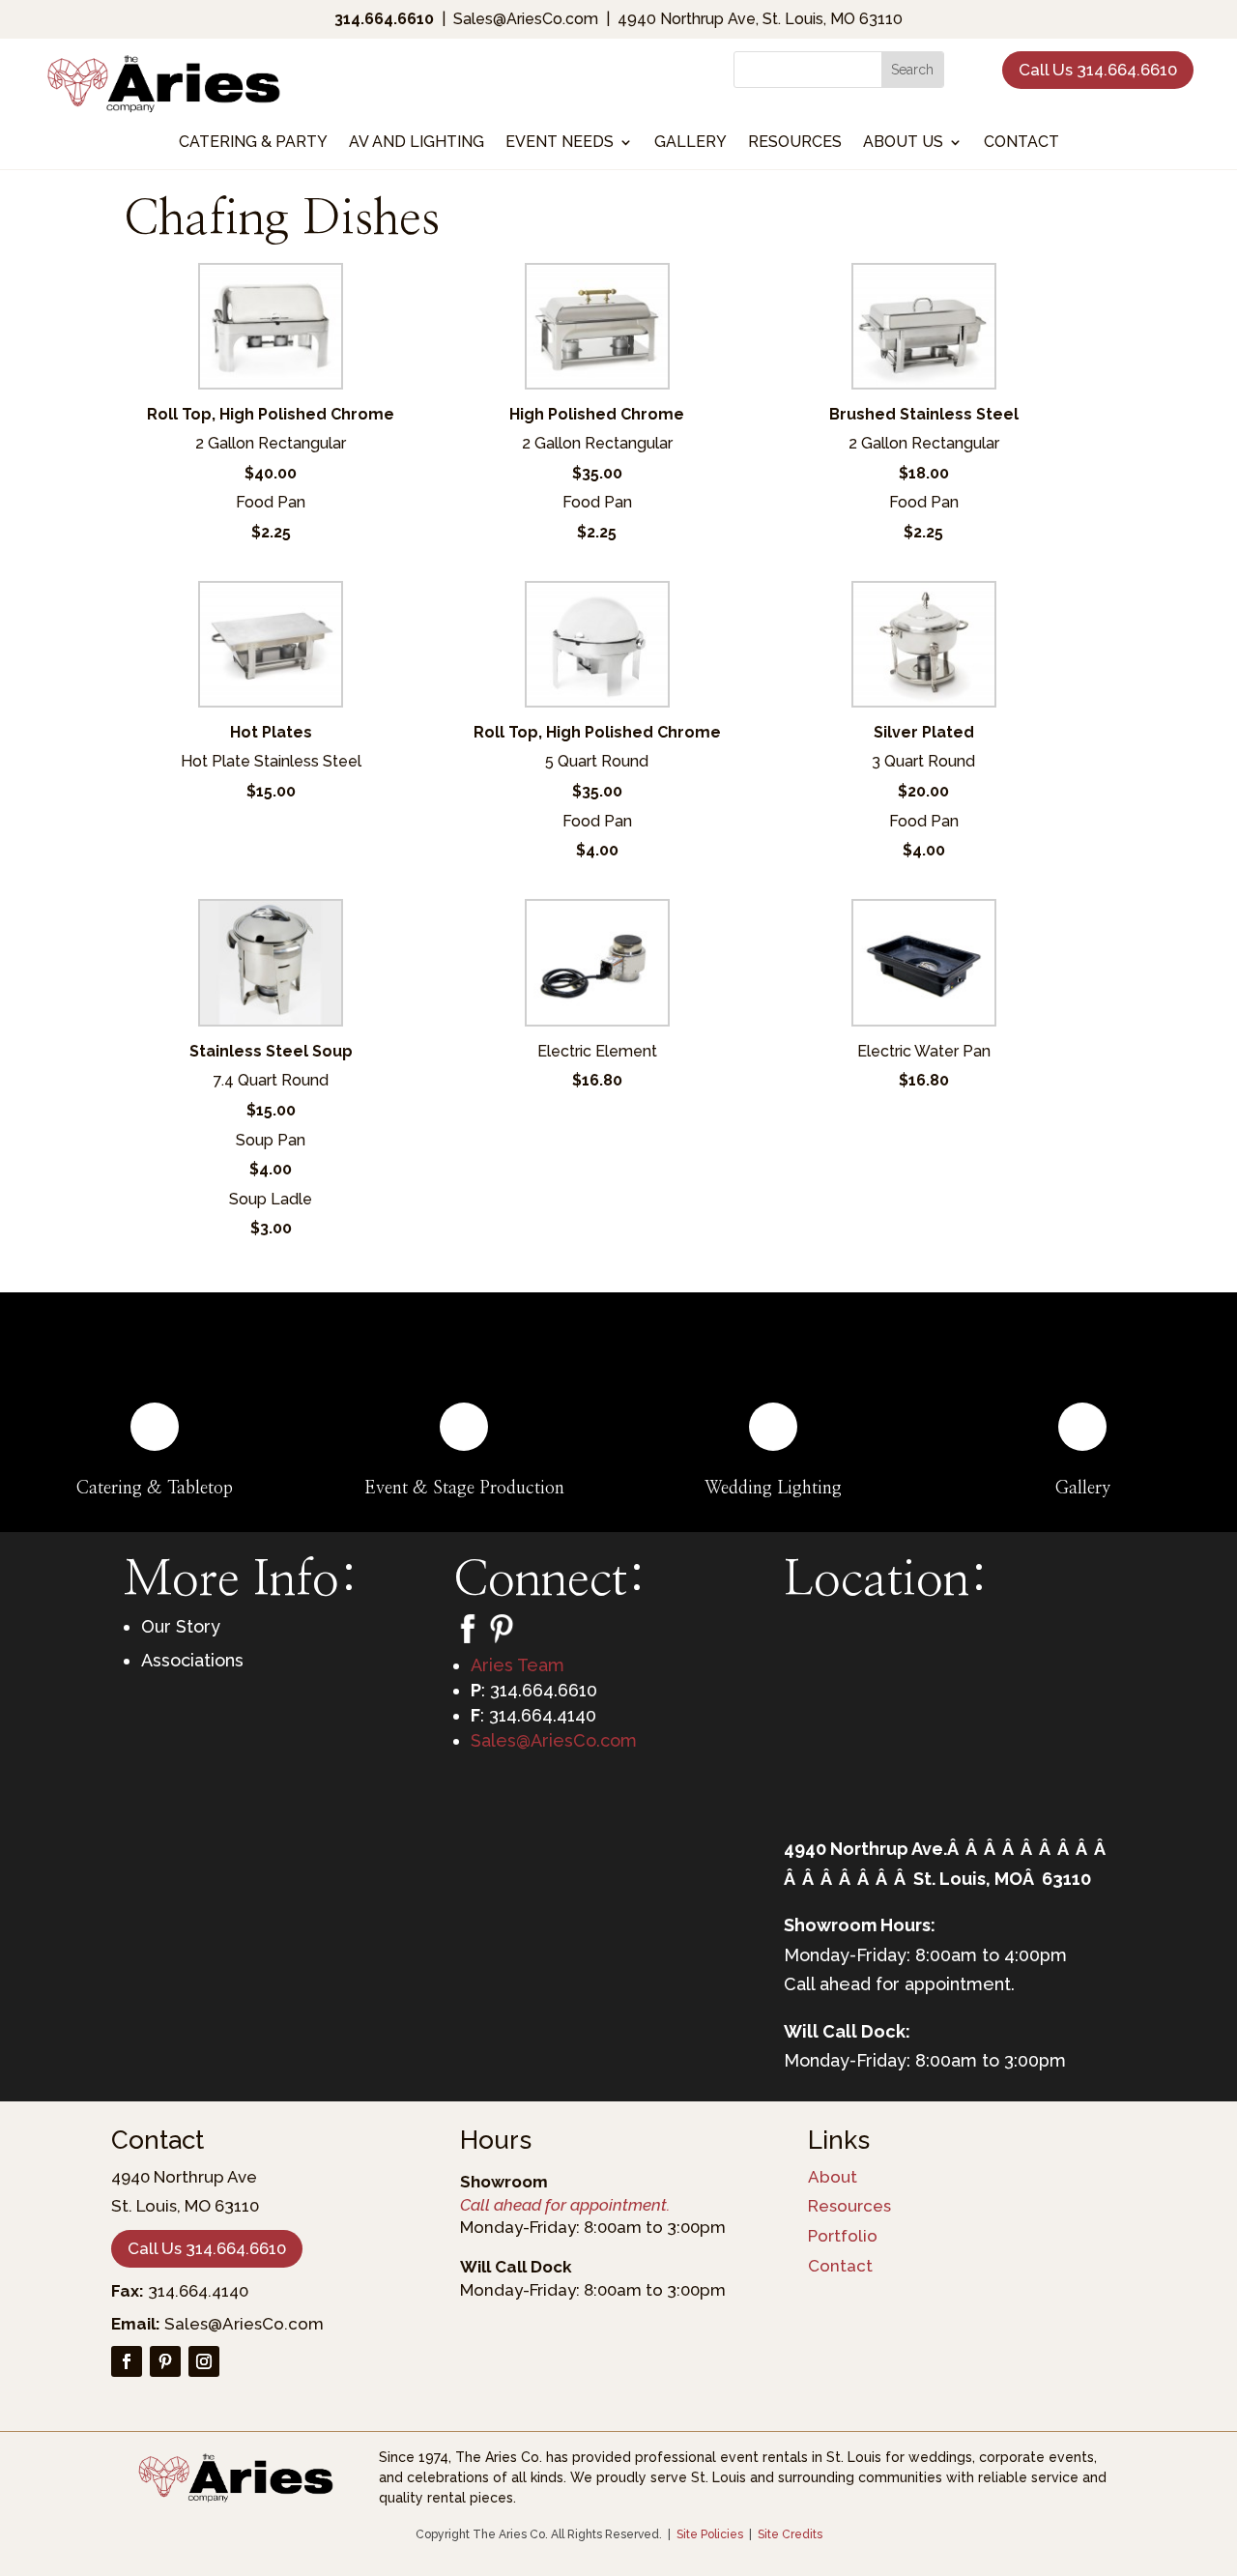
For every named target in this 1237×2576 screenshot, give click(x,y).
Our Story (181, 1626)
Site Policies (710, 2534)
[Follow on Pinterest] (165, 2361)
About (833, 2177)
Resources (795, 143)
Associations (192, 1660)
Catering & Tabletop (155, 1489)
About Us (903, 143)
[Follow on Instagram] (204, 2361)
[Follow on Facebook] (127, 2361)
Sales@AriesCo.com (554, 1740)
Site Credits (790, 2534)
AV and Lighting (417, 143)
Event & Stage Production (464, 1489)
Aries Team (518, 1665)
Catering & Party (253, 143)
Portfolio (843, 2236)
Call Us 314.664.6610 (1098, 70)
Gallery (690, 143)
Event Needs (560, 143)
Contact (1021, 143)
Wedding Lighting (773, 1489)
